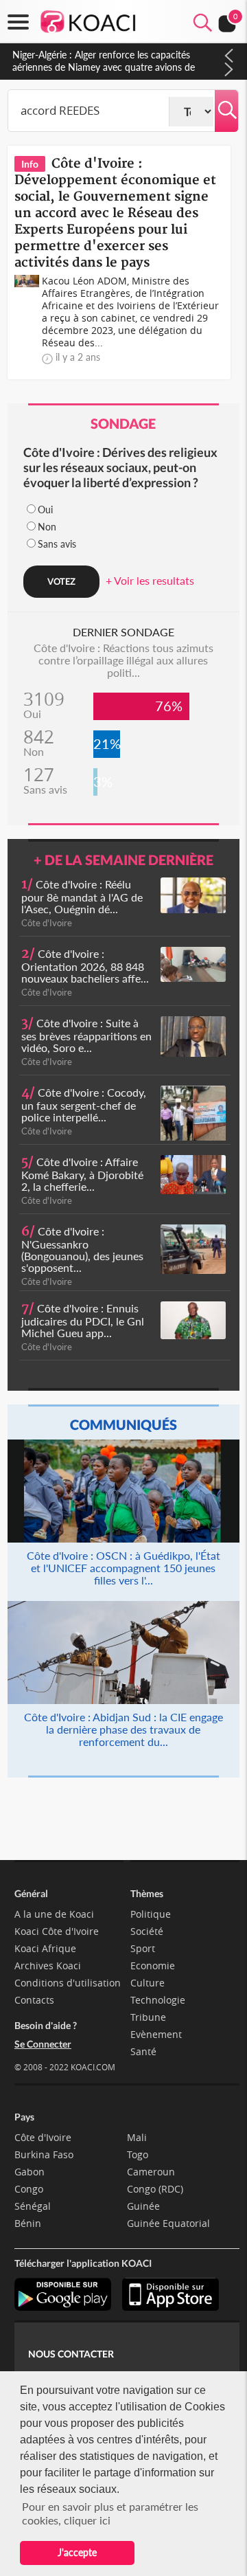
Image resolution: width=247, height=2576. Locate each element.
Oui (45, 509)
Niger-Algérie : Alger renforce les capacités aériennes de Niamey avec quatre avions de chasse (104, 67)
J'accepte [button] (77, 2552)
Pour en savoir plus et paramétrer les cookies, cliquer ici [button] (110, 2513)
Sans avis (57, 544)
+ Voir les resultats (150, 580)
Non (47, 527)
